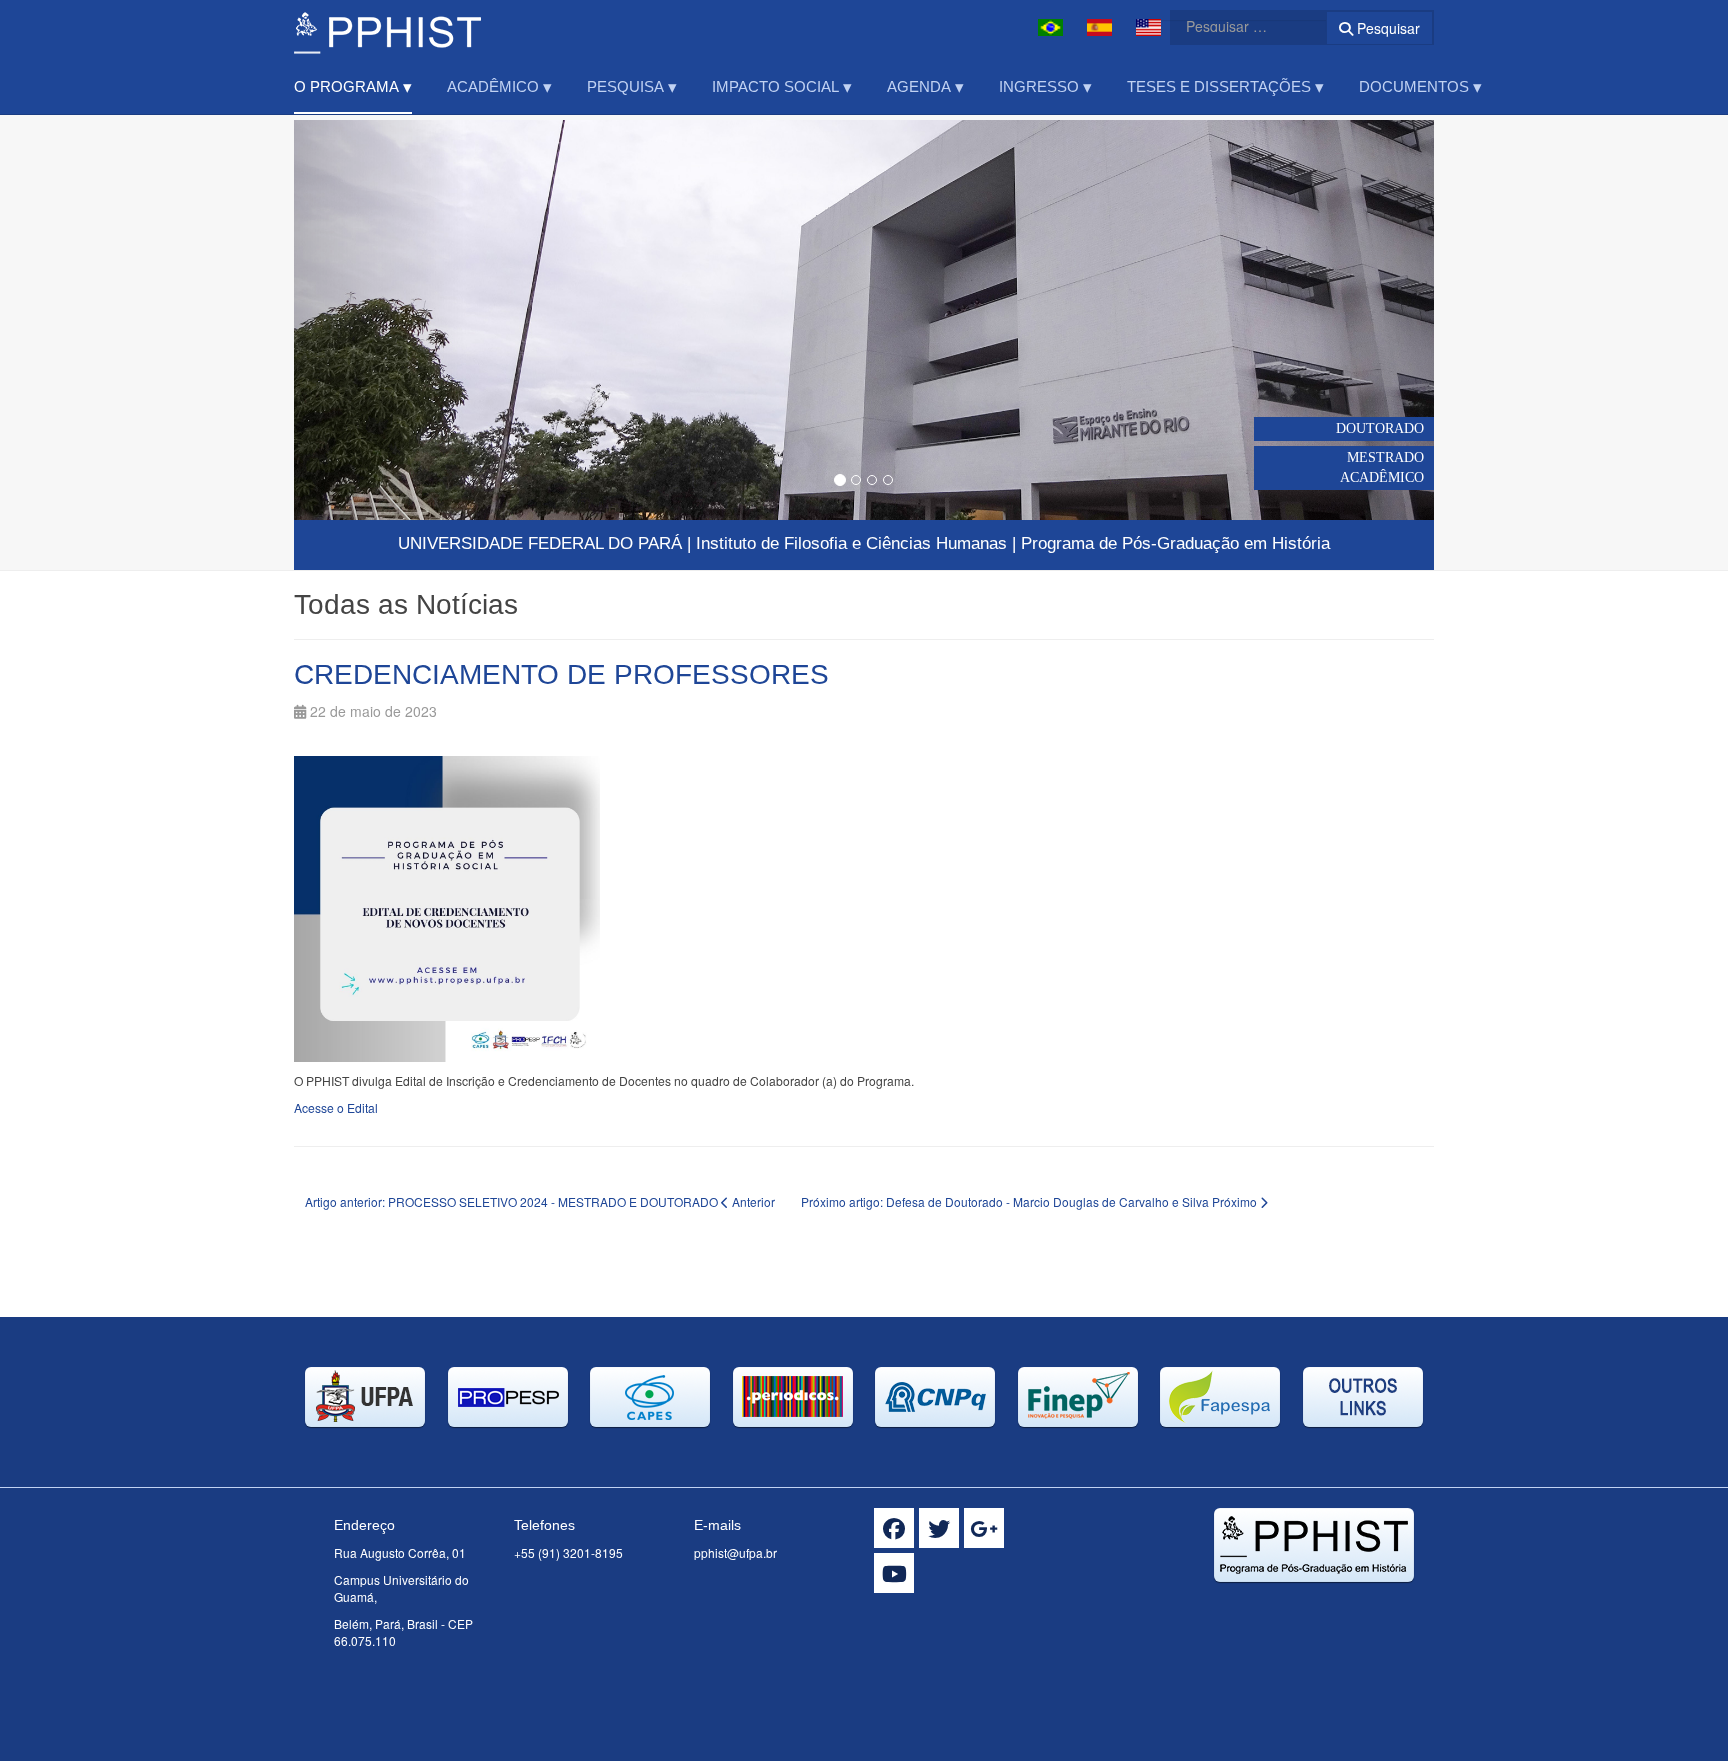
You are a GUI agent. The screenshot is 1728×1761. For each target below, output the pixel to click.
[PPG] (387, 27)
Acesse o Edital (336, 1107)
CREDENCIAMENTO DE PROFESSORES (561, 674)
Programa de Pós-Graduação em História (1175, 543)
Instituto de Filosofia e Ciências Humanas (851, 543)
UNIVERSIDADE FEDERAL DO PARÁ (540, 543)
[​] (894, 1528)
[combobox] (1236, 26)
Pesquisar (1386, 28)
